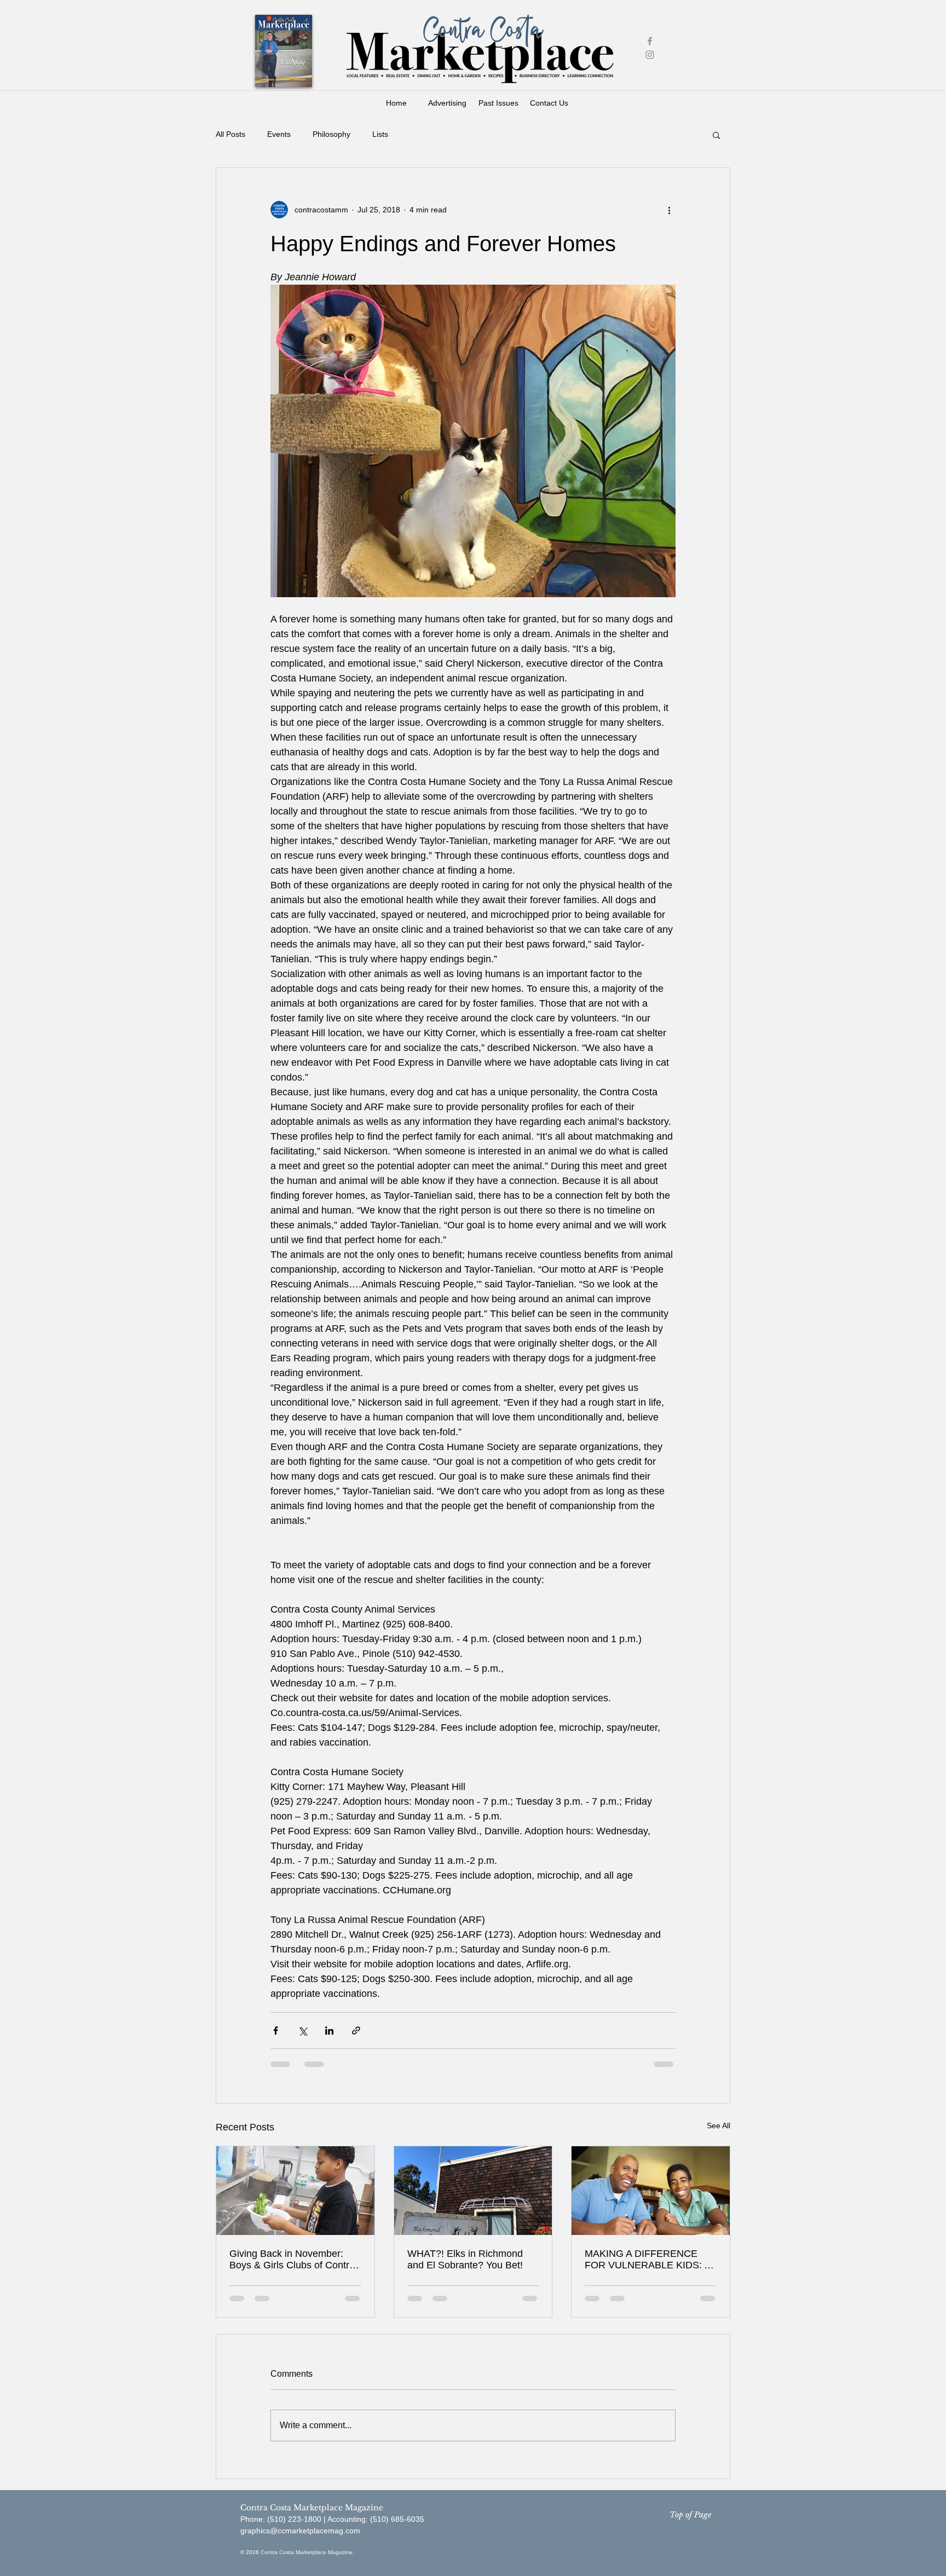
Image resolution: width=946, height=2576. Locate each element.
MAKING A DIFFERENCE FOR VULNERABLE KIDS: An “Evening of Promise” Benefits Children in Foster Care (650, 2260)
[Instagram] (650, 55)
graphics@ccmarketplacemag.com (300, 2531)
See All (719, 2126)
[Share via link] (356, 2031)
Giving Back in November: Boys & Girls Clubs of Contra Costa (292, 2260)
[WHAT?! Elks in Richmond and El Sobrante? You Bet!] (473, 2191)
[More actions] (669, 210)
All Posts (230, 134)
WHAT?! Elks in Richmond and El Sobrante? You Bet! (465, 2259)
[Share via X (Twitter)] (302, 2031)
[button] (716, 135)
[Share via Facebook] (276, 2031)
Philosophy (331, 134)
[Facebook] (650, 41)
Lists (380, 134)
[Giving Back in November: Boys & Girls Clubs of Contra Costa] (295, 2191)
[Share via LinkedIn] (329, 2031)
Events (279, 134)
